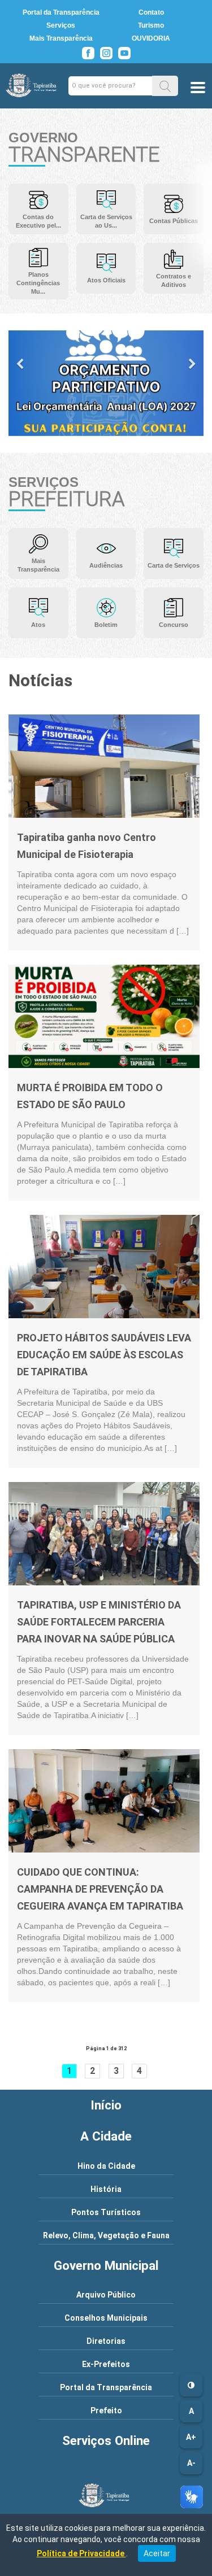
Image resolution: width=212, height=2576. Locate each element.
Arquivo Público (106, 2295)
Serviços (61, 25)
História (106, 2189)
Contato (151, 12)
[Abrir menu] (198, 89)
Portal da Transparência (61, 12)
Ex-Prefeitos (106, 2364)
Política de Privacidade (81, 2553)
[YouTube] (124, 53)
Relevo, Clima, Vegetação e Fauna (106, 2235)
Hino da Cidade (106, 2166)
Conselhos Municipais (106, 2318)
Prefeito (106, 2411)
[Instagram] (106, 53)
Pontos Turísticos (106, 2212)
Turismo (151, 25)
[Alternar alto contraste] (191, 2385)
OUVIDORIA (151, 38)
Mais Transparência (61, 38)
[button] (165, 86)
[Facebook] (88, 53)
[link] (104, 765)
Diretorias (106, 2341)
